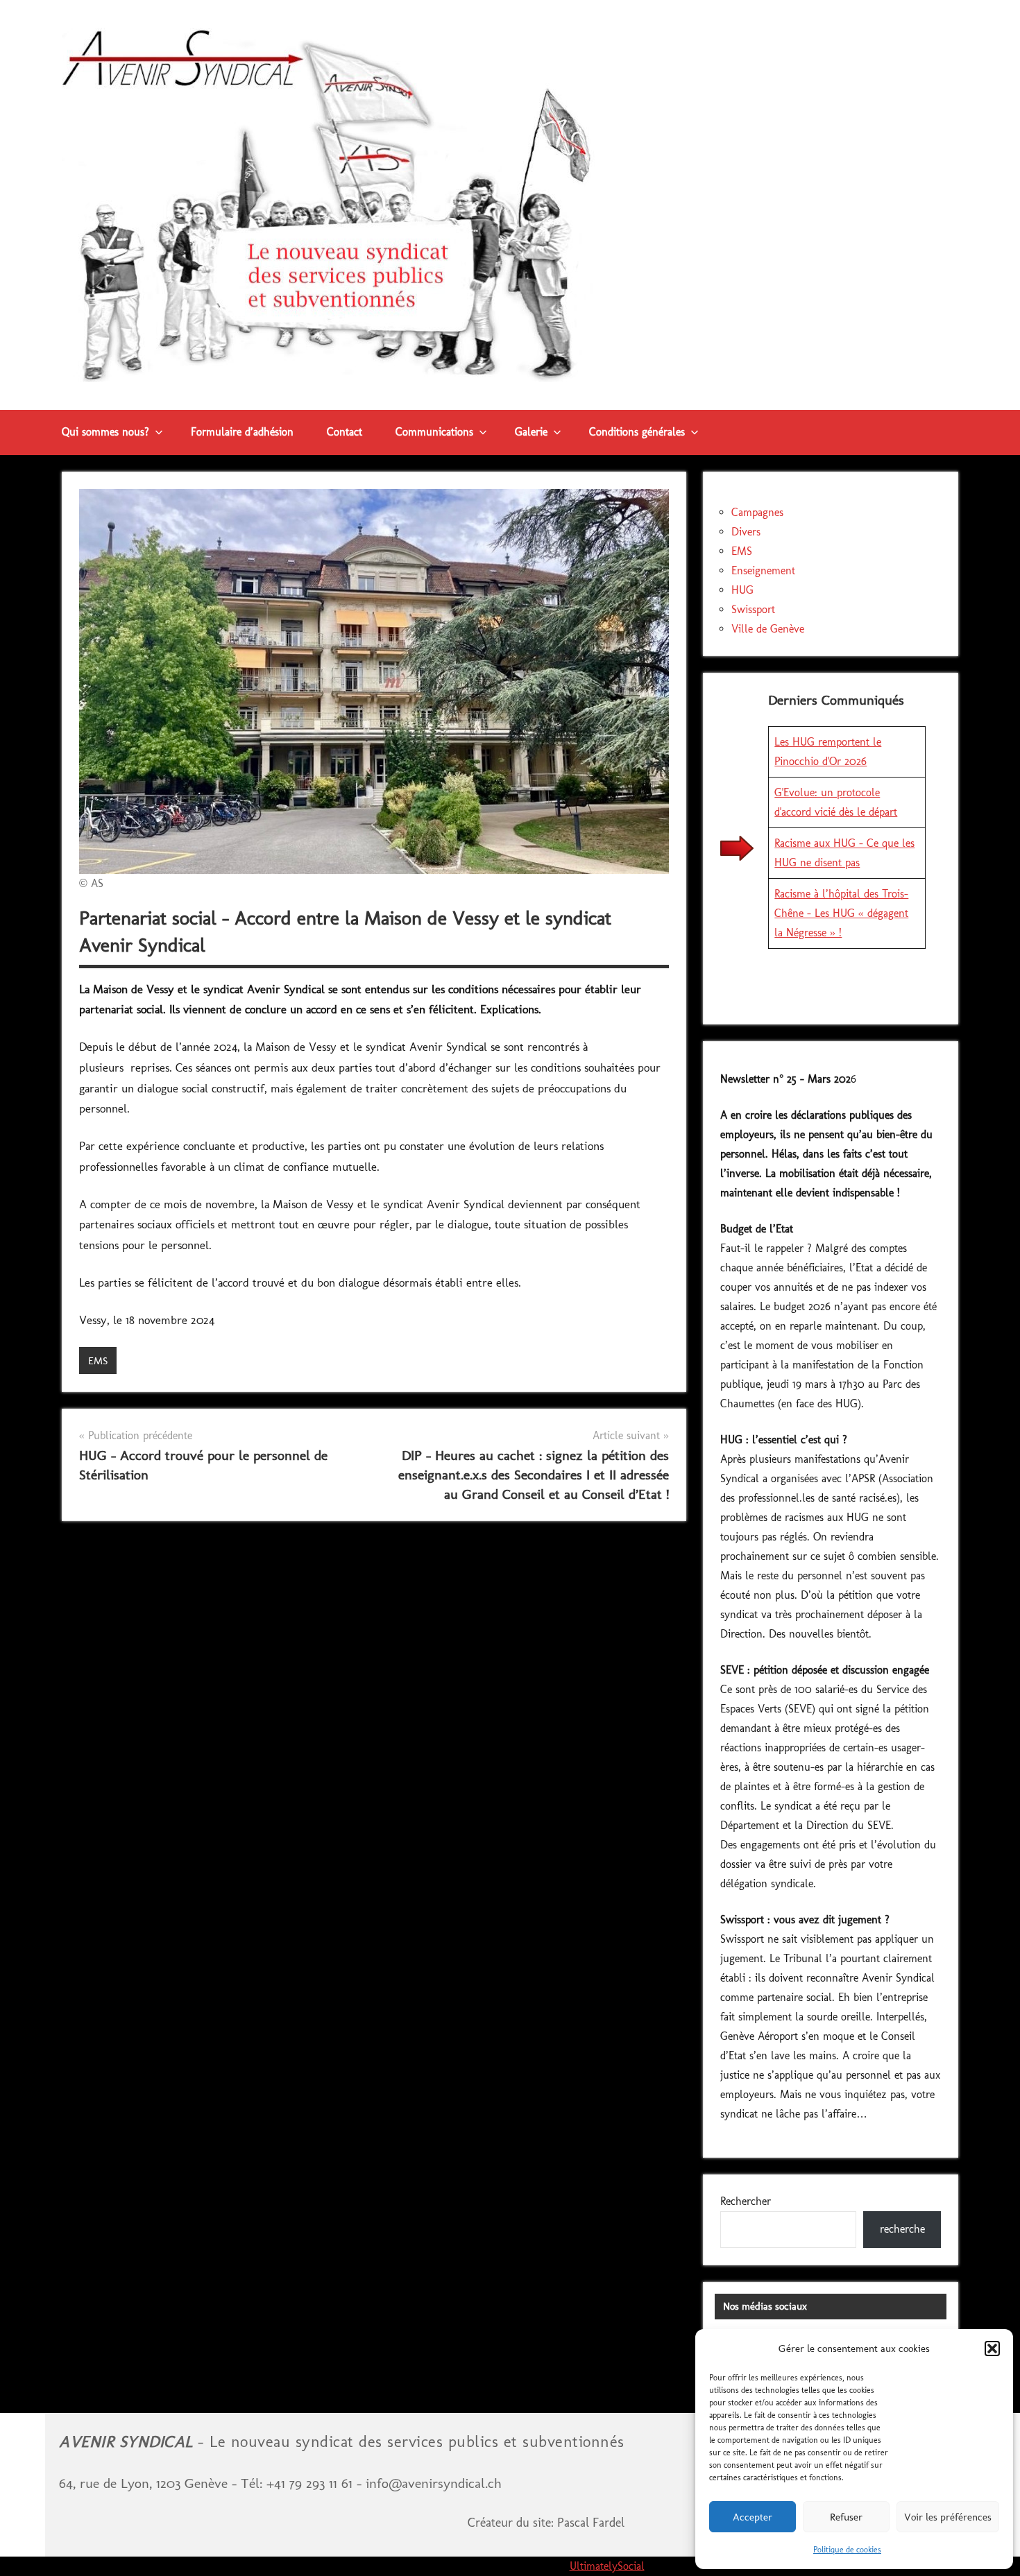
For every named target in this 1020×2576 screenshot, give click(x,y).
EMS (98, 1361)
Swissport (753, 609)
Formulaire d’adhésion (242, 432)
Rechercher (746, 2201)
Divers (746, 532)
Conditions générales (637, 432)
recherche (902, 2229)
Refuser (846, 2517)
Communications (434, 432)
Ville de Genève (768, 629)
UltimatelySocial (607, 2566)
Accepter (753, 2517)
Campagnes (757, 512)
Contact (345, 432)
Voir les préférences (948, 2517)
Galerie (531, 432)
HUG (742, 590)
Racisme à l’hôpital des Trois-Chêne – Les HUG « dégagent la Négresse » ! (841, 913)
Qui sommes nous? (105, 432)
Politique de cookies (847, 2550)
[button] (992, 2349)
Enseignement (763, 570)
